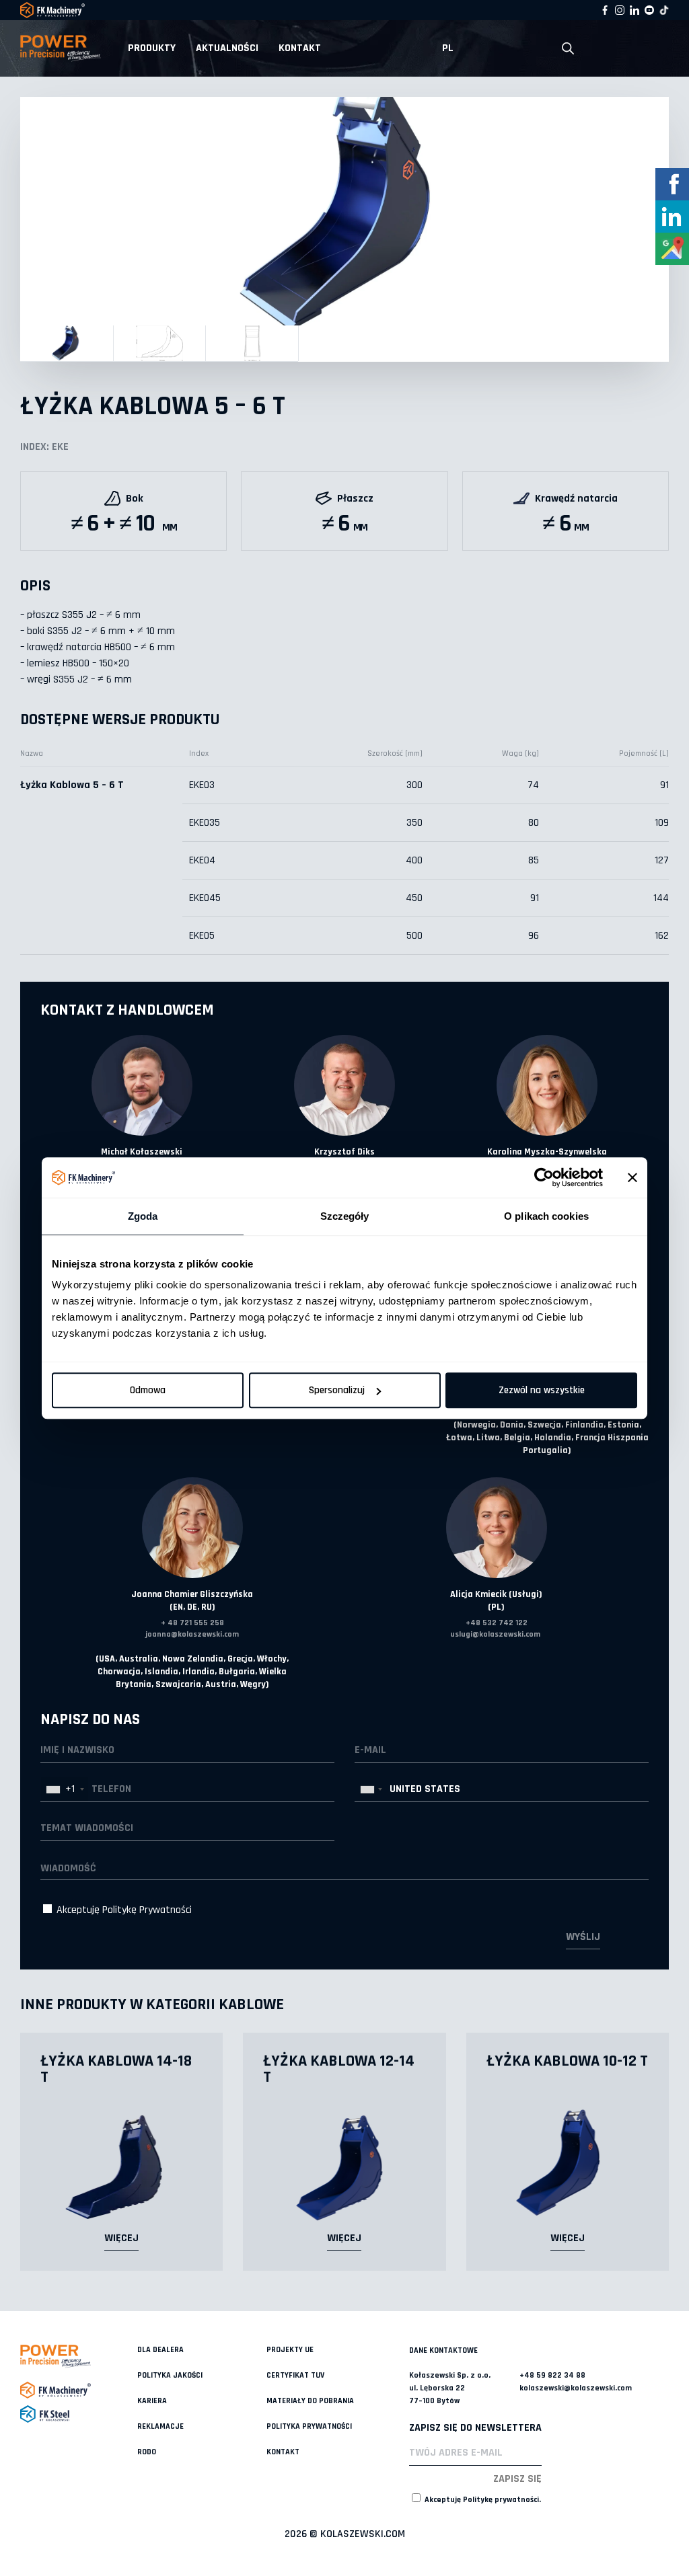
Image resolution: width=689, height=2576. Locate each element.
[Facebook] (605, 10)
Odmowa (148, 1390)
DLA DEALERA (160, 2350)
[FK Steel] (79, 2414)
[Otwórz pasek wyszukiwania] (568, 49)
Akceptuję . (482, 2500)
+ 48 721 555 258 (192, 1623)
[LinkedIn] (634, 10)
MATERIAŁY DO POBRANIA (310, 2401)
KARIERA (152, 2401)
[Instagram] (620, 10)
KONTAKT (300, 48)
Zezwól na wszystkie (542, 1390)
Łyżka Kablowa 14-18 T (116, 2069)
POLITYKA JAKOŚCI (170, 2375)
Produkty (152, 48)
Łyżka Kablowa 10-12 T (567, 2061)
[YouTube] (649, 10)
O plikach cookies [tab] (546, 1216)
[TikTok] (664, 10)
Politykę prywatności (501, 2500)
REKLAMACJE (160, 2426)
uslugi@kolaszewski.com (495, 1634)
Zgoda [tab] (143, 1216)
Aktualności (227, 48)
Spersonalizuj (337, 1390)
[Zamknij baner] (632, 1177)
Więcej (121, 2238)
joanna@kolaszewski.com (192, 1634)
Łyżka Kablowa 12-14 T (339, 2069)
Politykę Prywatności (147, 1910)
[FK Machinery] (79, 2390)
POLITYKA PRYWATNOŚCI (309, 2426)
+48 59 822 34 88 (552, 2375)
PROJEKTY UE (290, 2350)
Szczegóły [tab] (345, 1216)
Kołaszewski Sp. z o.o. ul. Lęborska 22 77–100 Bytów (450, 2388)
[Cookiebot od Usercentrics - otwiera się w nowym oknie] (544, 1177)
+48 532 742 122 (497, 1623)
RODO (147, 2452)
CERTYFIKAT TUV (295, 2375)
